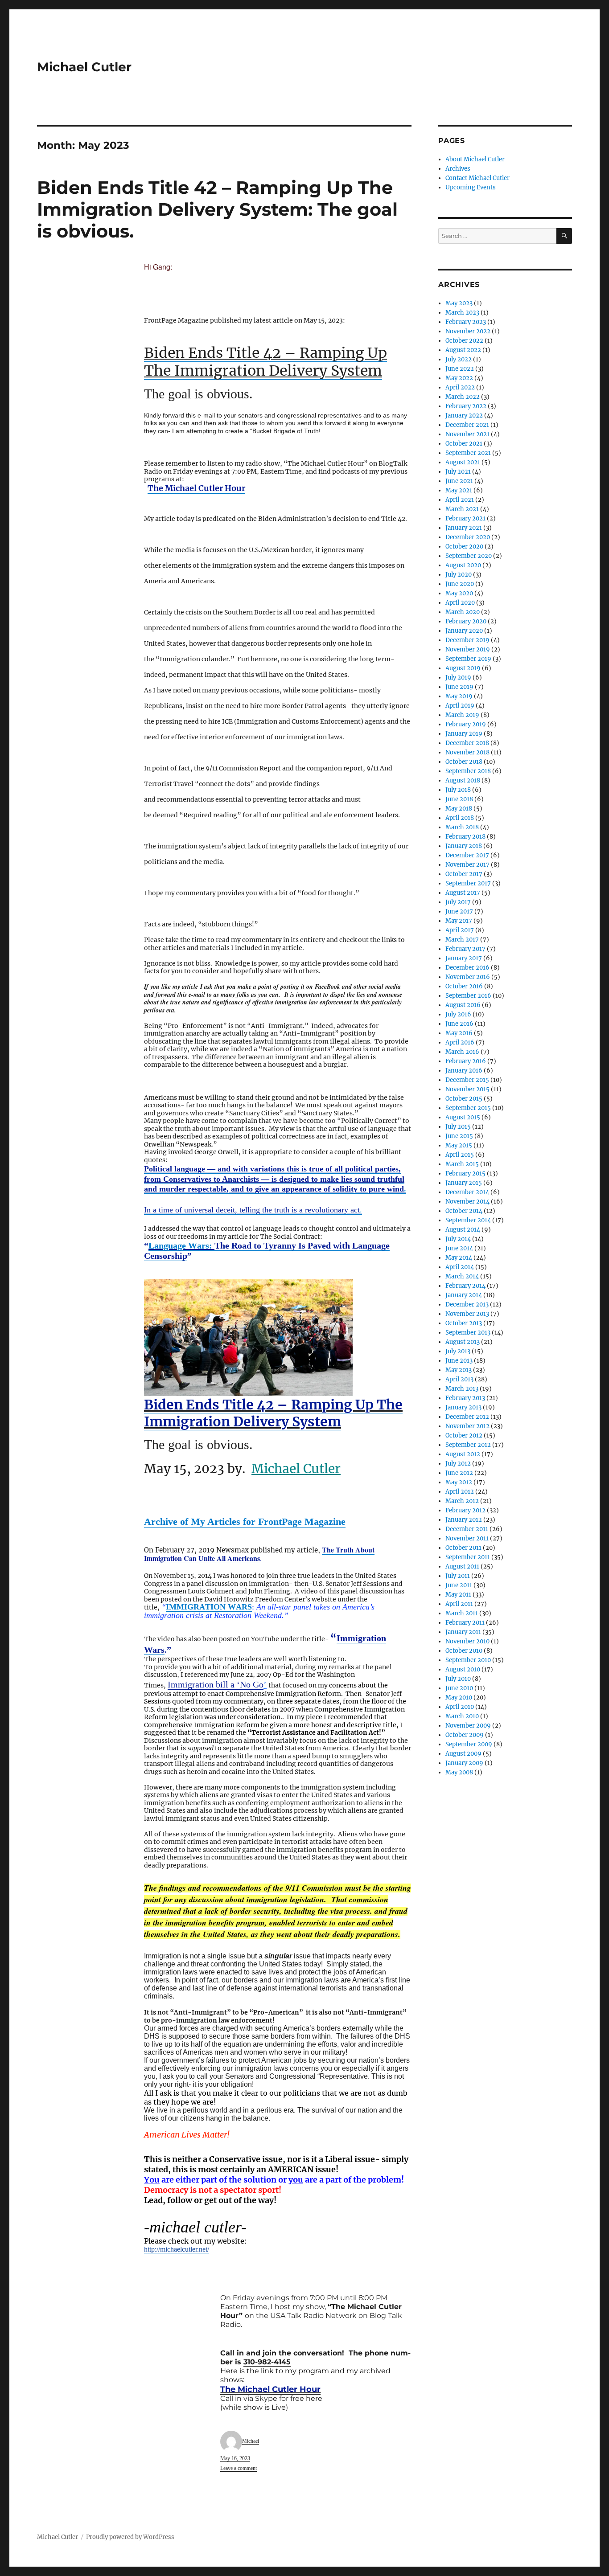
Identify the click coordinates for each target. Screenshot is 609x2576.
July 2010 (458, 1679)
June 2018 (459, 799)
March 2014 (462, 1276)
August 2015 (463, 1117)
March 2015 (462, 1164)
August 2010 (463, 1669)
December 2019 (467, 640)
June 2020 (460, 584)
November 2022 (468, 331)
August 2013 (463, 1342)
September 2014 (468, 1220)
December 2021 (467, 425)
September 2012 (468, 1445)
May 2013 (459, 1370)
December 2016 (467, 968)
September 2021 (468, 453)
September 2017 (468, 883)
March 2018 (462, 827)
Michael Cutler (84, 67)
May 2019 (459, 696)
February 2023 (466, 322)
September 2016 (468, 996)
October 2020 (464, 547)
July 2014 (458, 1239)
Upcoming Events (471, 187)
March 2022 (463, 397)
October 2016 (464, 986)
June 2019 (459, 687)
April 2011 (459, 1604)
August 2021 (463, 462)
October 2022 (464, 341)
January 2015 (464, 1183)
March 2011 (462, 1613)
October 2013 (464, 1323)
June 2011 (459, 1585)
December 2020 (468, 537)
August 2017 (463, 893)
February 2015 (465, 1173)
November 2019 (468, 649)
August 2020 (463, 565)
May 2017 (459, 921)
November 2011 (467, 1538)
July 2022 (459, 359)
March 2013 (462, 1389)
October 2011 (463, 1548)
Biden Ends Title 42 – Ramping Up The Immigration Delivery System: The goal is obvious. (217, 209)
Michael (251, 2441)
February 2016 (466, 1061)
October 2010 (464, 1651)
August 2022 (463, 350)
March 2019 (462, 715)
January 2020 (464, 631)
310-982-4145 (267, 2362)
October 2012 (464, 1435)
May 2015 (459, 1145)
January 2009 (464, 1763)
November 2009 (468, 1726)
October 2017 (464, 874)
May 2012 (459, 1482)
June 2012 (459, 1473)
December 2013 (467, 1304)
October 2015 (464, 1099)
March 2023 (462, 313)
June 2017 (459, 911)
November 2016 (468, 977)
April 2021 (460, 500)
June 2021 (459, 481)
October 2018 (464, 762)
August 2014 (463, 1230)
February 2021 (465, 518)
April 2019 (460, 706)
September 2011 (468, 1557)
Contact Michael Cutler (477, 178)
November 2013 (467, 1314)
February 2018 (465, 837)
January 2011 (463, 1632)
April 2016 (460, 1042)
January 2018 (464, 846)
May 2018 (459, 809)
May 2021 (459, 490)
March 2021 (462, 509)
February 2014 (465, 1286)
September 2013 (468, 1333)
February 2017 (465, 949)
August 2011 (462, 1566)
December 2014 (467, 1192)
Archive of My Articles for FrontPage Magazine (245, 1521)
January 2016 (464, 1071)
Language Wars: (181, 1245)
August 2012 (463, 1454)
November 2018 (467, 752)
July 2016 (458, 1014)
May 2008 (459, 1772)
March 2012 (462, 1501)
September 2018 (468, 771)
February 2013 (465, 1398)
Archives (458, 169)
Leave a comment (239, 2468)
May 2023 (459, 303)
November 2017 (467, 865)
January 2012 (464, 1520)
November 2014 (467, 1202)
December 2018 (467, 743)
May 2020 (459, 593)
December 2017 (467, 855)
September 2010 (468, 1660)
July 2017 (458, 902)
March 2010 (462, 1716)
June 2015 (459, 1136)
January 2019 (464, 734)
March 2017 (462, 940)
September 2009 (469, 1744)
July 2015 (458, 1127)
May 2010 (459, 1698)
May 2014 (459, 1258)
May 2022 (459, 378)
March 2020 (463, 612)
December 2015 (467, 1080)
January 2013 (463, 1407)
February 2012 (465, 1510)
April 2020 (460, 603)
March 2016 (462, 1052)
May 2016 (459, 1033)
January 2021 (464, 528)
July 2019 (458, 678)
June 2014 (459, 1248)
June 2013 (459, 1361)
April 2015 (460, 1155)
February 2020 (466, 621)
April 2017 (460, 930)
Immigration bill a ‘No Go (216, 1684)
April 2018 (460, 818)
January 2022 (464, 416)
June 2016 (459, 1024)
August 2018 (463, 780)
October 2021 (464, 444)
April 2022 (460, 387)
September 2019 (468, 659)
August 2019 (463, 668)
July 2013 (458, 1351)
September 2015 (468, 1108)
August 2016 (463, 1005)
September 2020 (469, 556)
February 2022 (466, 406)
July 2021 (458, 472)
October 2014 (464, 1211)
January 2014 (464, 1295)
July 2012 (458, 1464)
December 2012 (467, 1417)
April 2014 (460, 1267)
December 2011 (467, 1529)
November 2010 (467, 1641)
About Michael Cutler (475, 159)
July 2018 (458, 790)
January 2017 (464, 958)
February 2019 (466, 724)
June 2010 (459, 1688)
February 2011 (465, 1623)
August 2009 (463, 1754)
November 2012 (467, 1426)
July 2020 (459, 575)
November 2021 (467, 434)
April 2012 (460, 1492)
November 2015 (467, 1089)
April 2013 (459, 1379)
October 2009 (465, 1735)
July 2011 (458, 1576)
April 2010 (460, 1707)
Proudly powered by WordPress (130, 2537)
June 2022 (460, 369)
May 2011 (458, 1595)
